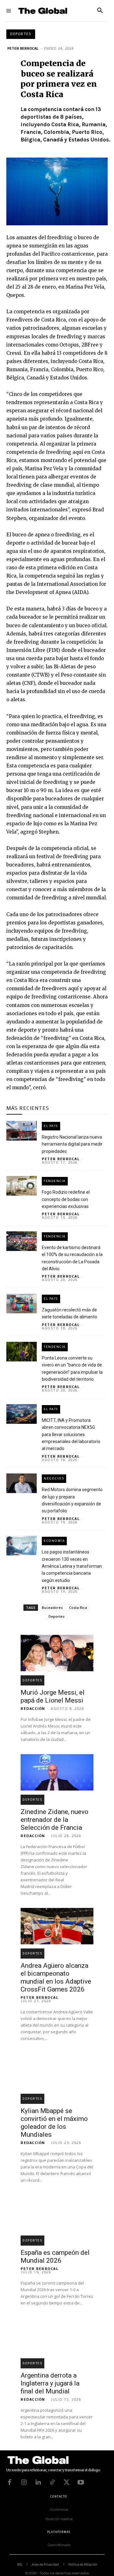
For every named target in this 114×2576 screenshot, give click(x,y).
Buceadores (52, 1607)
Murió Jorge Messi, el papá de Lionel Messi (53, 1696)
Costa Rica (78, 1607)
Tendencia (55, 1181)
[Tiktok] (52, 2482)
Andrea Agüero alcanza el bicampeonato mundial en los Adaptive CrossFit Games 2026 (56, 1977)
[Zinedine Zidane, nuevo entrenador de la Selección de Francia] (57, 1772)
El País (51, 1126)
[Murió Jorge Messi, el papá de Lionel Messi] (57, 1653)
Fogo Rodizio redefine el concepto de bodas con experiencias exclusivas (66, 1199)
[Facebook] (9, 2482)
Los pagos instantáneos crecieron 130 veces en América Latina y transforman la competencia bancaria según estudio (72, 1566)
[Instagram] (24, 2482)
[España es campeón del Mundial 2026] (57, 2213)
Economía (54, 1541)
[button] (100, 11)
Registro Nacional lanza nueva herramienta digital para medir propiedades (72, 1144)
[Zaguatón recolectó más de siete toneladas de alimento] (22, 1304)
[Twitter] (66, 2482)
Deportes (21, 34)
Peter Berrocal (23, 48)
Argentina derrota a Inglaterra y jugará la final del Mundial (50, 2383)
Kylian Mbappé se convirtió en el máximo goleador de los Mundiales (54, 2123)
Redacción (33, 1709)
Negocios (54, 1478)
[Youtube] (81, 2482)
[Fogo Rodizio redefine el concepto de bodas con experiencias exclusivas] (22, 1186)
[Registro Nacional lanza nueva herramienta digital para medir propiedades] (22, 1131)
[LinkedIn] (38, 2482)
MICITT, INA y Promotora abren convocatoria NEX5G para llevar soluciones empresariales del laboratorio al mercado (71, 1435)
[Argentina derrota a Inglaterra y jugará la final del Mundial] (57, 2336)
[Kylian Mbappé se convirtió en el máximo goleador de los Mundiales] (57, 2071)
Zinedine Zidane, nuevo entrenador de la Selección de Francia (54, 1820)
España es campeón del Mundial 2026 (55, 2257)
